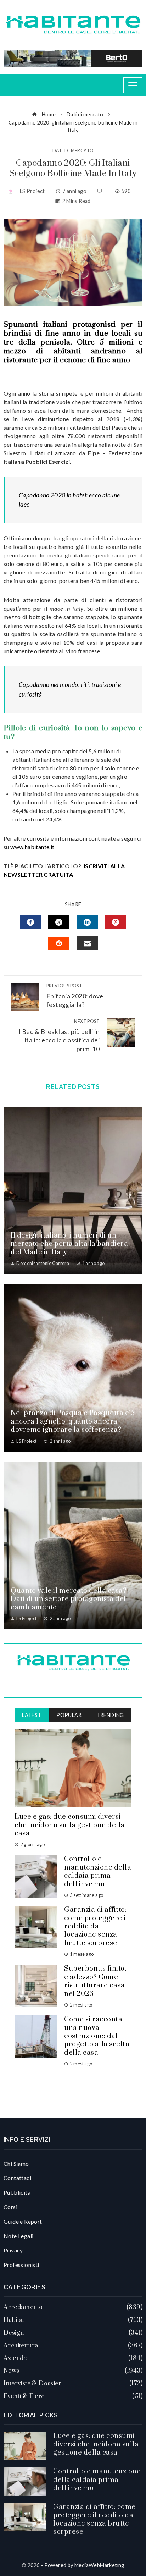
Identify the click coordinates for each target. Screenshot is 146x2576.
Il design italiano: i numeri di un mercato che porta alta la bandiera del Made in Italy (69, 1244)
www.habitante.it (32, 847)
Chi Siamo (16, 2164)
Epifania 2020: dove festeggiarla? (75, 996)
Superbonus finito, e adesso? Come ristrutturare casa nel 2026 (95, 1981)
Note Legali (18, 2236)
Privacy (13, 2250)
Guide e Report (23, 2221)
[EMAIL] (87, 943)
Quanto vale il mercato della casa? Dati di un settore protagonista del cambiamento (69, 1599)
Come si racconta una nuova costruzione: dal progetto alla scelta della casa (97, 2036)
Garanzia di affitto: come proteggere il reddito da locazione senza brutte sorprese (96, 1927)
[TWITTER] (59, 922)
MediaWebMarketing (99, 2565)
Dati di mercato (73, 151)
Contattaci (17, 2178)
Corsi (10, 2207)
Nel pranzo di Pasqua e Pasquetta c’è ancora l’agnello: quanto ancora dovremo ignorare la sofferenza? (72, 1421)
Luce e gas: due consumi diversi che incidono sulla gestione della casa (70, 1825)
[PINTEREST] (116, 922)
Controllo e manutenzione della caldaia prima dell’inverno (98, 1872)
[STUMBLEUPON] (59, 943)
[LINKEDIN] (87, 922)
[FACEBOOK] (30, 922)
